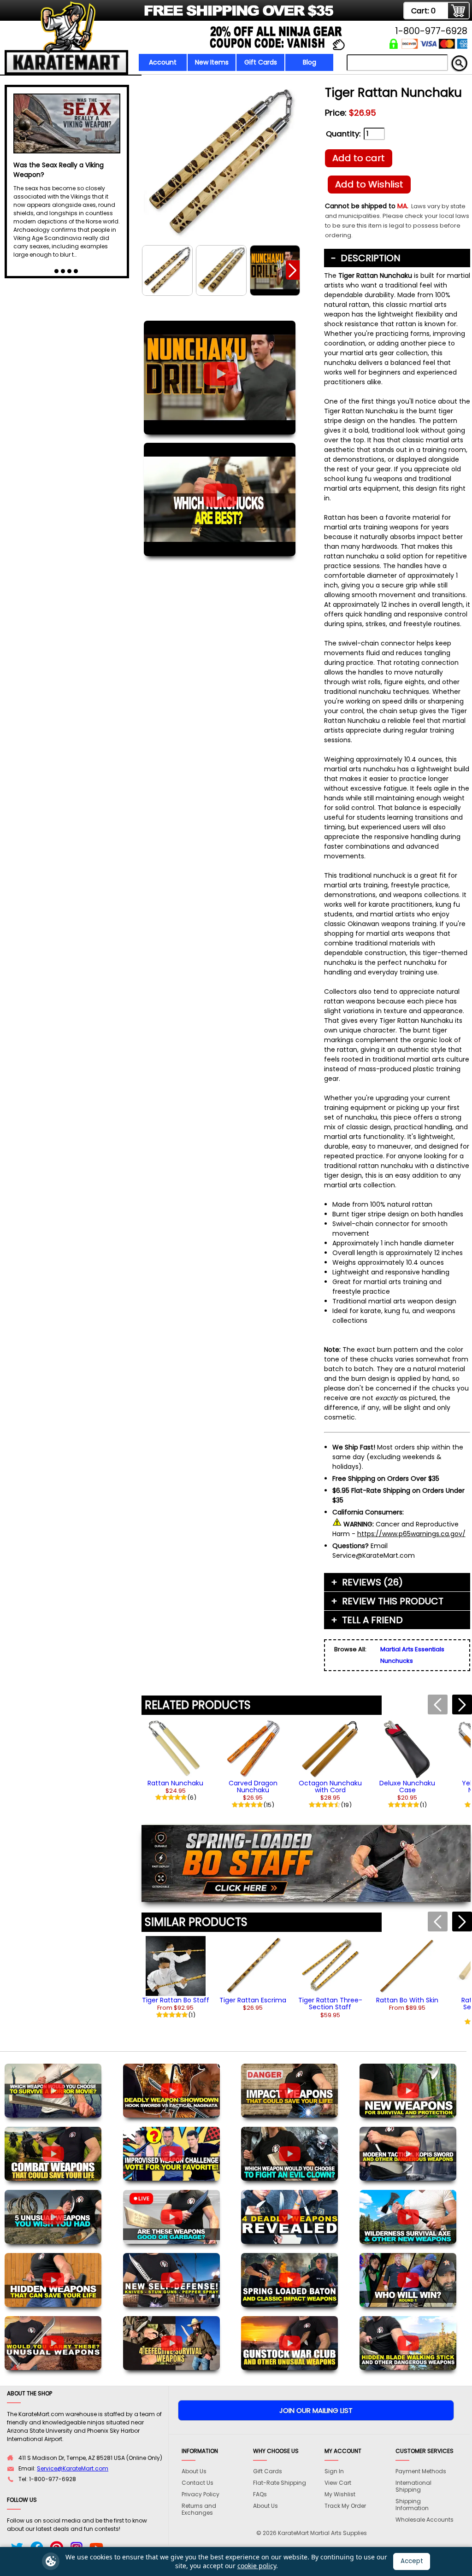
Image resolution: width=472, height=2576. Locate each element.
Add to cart (359, 158)
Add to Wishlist (369, 184)
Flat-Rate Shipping (280, 2483)
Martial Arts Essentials (412, 1649)
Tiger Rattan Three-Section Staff (330, 2004)
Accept (412, 2561)
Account (163, 62)
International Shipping (413, 2486)
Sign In (334, 2471)
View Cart (338, 2483)
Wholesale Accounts (425, 2520)
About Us (194, 2471)
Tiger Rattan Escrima (253, 2000)
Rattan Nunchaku (175, 1783)
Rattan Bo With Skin (407, 2000)
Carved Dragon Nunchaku (253, 1787)
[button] (293, 270)
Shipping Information (412, 2505)
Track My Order (345, 2506)
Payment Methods (421, 2471)
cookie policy (257, 2566)
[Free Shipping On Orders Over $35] (170, 16)
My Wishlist (340, 2494)
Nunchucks (397, 1661)
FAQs (260, 2494)
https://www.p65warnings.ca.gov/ (411, 1534)
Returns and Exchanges (199, 2509)
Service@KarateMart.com (73, 2468)
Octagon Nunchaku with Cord (330, 1787)
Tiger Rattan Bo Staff (176, 2000)
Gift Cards (261, 62)
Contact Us (198, 2483)
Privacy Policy (201, 2494)
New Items (212, 62)
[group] (176, 1760)
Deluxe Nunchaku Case (407, 1787)
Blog (310, 62)
